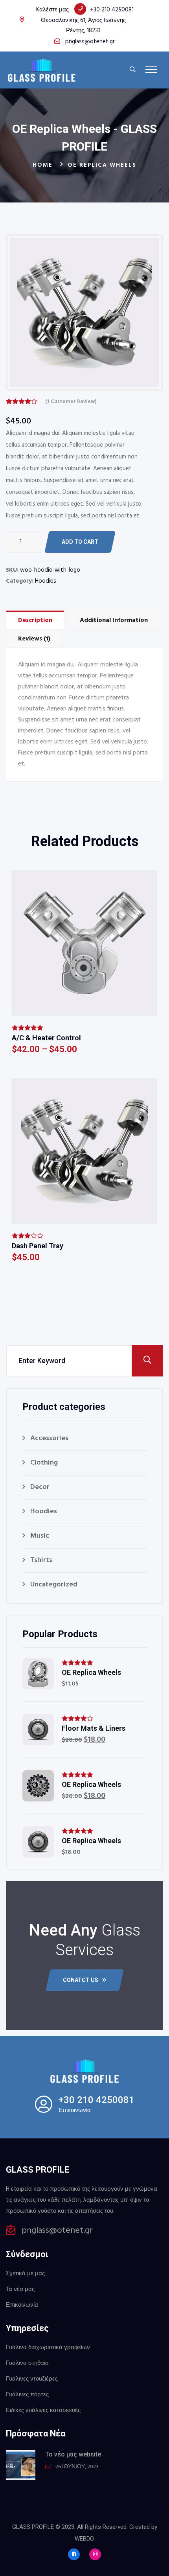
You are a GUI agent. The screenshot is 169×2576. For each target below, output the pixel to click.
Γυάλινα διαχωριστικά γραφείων (48, 2348)
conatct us (81, 1980)
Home (43, 165)
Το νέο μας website (73, 2454)
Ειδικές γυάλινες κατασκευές (43, 2410)
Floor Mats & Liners (94, 1728)
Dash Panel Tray (38, 1246)
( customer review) (71, 402)
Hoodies (46, 581)
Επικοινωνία (22, 2305)
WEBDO (84, 2539)
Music (40, 1536)
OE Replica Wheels (91, 1672)
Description (35, 620)
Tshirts (41, 1560)
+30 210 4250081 (112, 10)
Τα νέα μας (20, 2289)
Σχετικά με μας (25, 2274)
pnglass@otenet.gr (90, 42)
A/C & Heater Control (46, 1038)
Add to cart (80, 542)
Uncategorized (54, 1585)
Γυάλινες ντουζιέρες (32, 2379)
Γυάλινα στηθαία (27, 2363)
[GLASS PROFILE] (42, 70)
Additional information (114, 620)
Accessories (49, 1438)
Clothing (44, 1463)
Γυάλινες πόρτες (27, 2395)
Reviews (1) (34, 639)
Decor (40, 1487)
